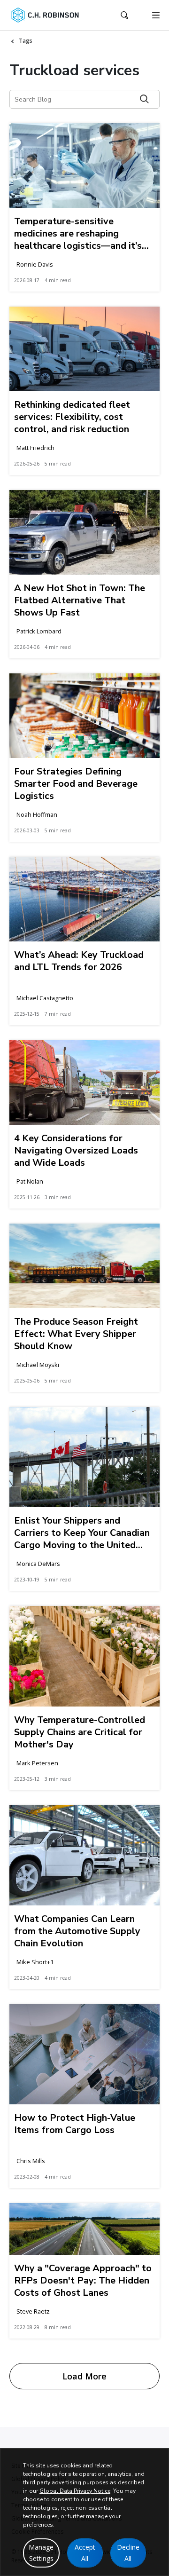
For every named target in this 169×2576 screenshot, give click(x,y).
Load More (84, 2376)
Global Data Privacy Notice (75, 2491)
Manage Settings (41, 2553)
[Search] (144, 99)
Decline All (128, 2553)
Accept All (85, 2553)
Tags (26, 41)
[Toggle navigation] (156, 15)
